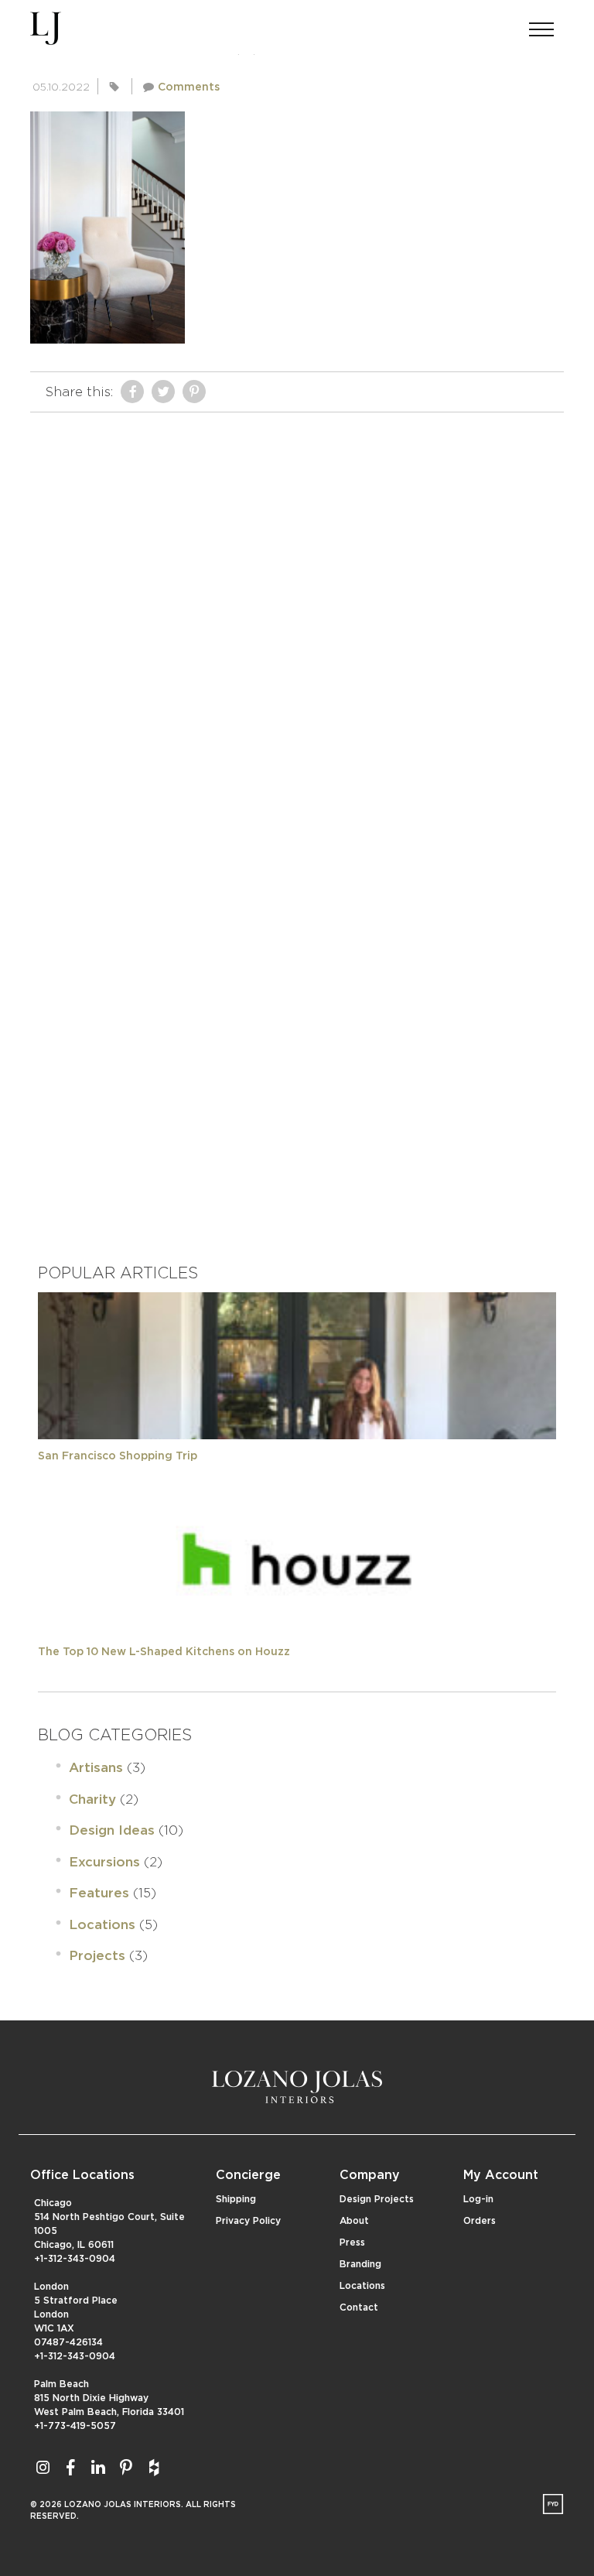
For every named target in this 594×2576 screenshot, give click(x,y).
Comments (189, 87)
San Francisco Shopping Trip (118, 1456)
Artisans (96, 1768)
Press (352, 2242)
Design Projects (377, 2199)
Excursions (104, 1862)
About (354, 2221)
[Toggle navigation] (541, 25)
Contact (359, 2307)
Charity (92, 1799)
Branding (360, 2264)
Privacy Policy (248, 2221)
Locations (102, 1925)
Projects (97, 1956)
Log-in (478, 2199)
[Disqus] (297, 614)
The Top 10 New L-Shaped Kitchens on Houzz (164, 1652)
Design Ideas (112, 1830)
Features (99, 1893)
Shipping (236, 2199)
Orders (480, 2221)
